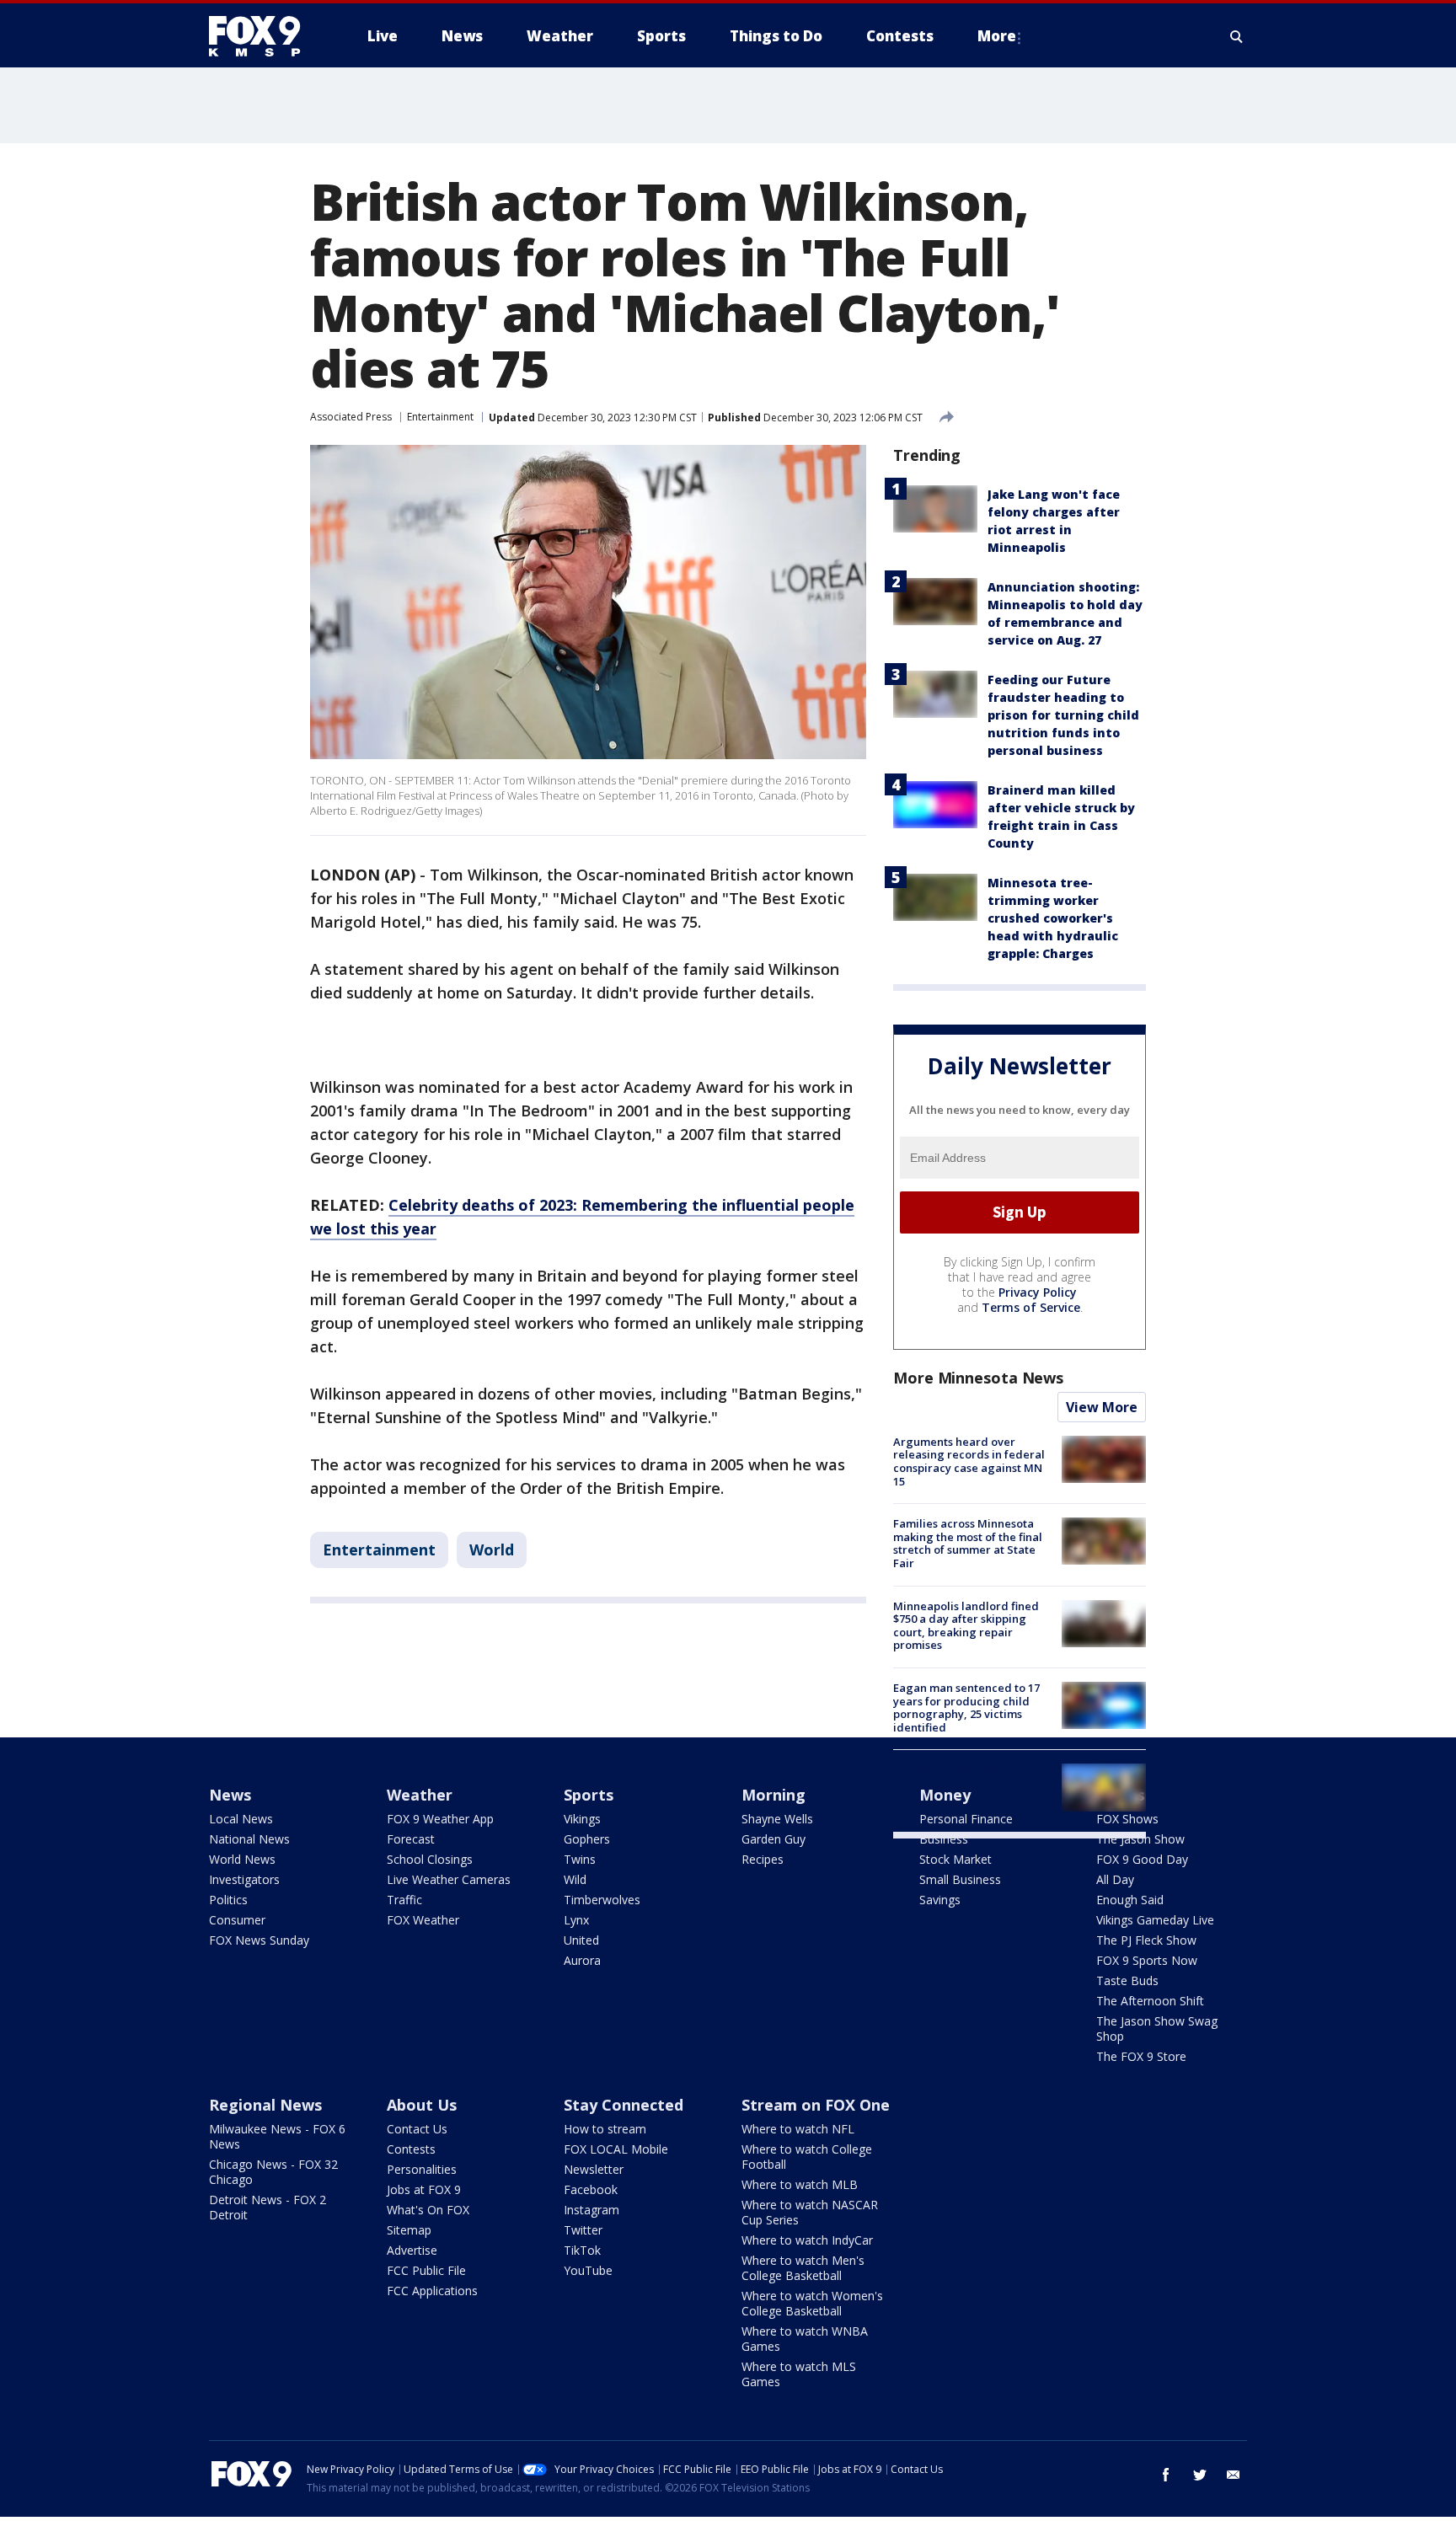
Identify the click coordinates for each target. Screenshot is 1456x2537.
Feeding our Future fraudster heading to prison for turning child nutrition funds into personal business (1063, 715)
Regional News (265, 2105)
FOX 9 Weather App (440, 1819)
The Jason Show (1140, 1839)
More (997, 36)
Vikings (582, 1819)
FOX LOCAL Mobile (616, 2149)
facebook (1166, 2475)
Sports (589, 1795)
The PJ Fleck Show (1146, 1940)
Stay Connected (624, 2105)
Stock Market (955, 1859)
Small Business (960, 1879)
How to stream (605, 2129)
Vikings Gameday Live (1155, 1920)
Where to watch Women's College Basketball (812, 2303)
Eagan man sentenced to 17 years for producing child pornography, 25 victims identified (966, 1707)
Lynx (576, 1920)
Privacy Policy (1038, 1292)
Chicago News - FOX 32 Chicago (273, 2172)
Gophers (587, 1839)
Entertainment (440, 417)
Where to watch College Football (807, 2157)
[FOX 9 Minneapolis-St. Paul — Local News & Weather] (265, 36)
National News (249, 1839)
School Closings (430, 1859)
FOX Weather (423, 1920)
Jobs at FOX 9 (424, 2189)
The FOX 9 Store (1141, 2056)
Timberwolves (602, 1900)
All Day (1115, 1879)
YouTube (588, 2270)
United (581, 1940)
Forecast (411, 1839)
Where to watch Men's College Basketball (803, 2268)
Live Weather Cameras (449, 1879)
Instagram (591, 2210)
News (230, 1795)
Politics (228, 1900)
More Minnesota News (978, 1378)
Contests (411, 2149)
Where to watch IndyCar (807, 2240)
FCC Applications (432, 2291)
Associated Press (351, 417)
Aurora (582, 1960)
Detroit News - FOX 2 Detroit (268, 2207)
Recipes (763, 1859)
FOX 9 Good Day (1142, 1859)
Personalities (422, 2169)
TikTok (582, 2250)
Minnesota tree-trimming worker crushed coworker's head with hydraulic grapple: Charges (1053, 918)
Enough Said (1130, 1900)
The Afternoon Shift (1150, 2001)
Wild (575, 1879)
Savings (940, 1900)
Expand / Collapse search (1237, 36)
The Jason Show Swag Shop (1157, 2029)
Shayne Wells (777, 1819)
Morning (773, 1795)
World (492, 1549)
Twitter (583, 2230)
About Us (422, 2105)
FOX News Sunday (259, 1940)
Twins (580, 1859)
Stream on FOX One (816, 2105)
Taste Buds (1127, 1980)
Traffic (404, 1900)
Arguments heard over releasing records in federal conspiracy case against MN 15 (969, 1461)
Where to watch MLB (800, 2184)
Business (944, 1839)
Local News (241, 1819)
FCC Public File (426, 2270)
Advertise (412, 2250)
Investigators (244, 1879)
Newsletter (594, 2169)
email (1234, 2475)
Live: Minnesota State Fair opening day (962, 1776)
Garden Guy (773, 1839)
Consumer (237, 1920)
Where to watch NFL (798, 2129)
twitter (1200, 2475)
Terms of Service (1031, 1307)
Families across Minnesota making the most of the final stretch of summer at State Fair (968, 1543)
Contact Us (417, 2129)
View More (1102, 1407)
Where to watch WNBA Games (805, 2339)
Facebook (591, 2189)
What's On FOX (428, 2210)
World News (242, 1859)
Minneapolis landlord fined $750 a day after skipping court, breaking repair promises (966, 1626)
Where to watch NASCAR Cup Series (810, 2212)
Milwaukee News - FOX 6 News (277, 2136)
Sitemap (409, 2230)
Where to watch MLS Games (799, 2374)
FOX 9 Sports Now (1147, 1960)
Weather (420, 1795)
